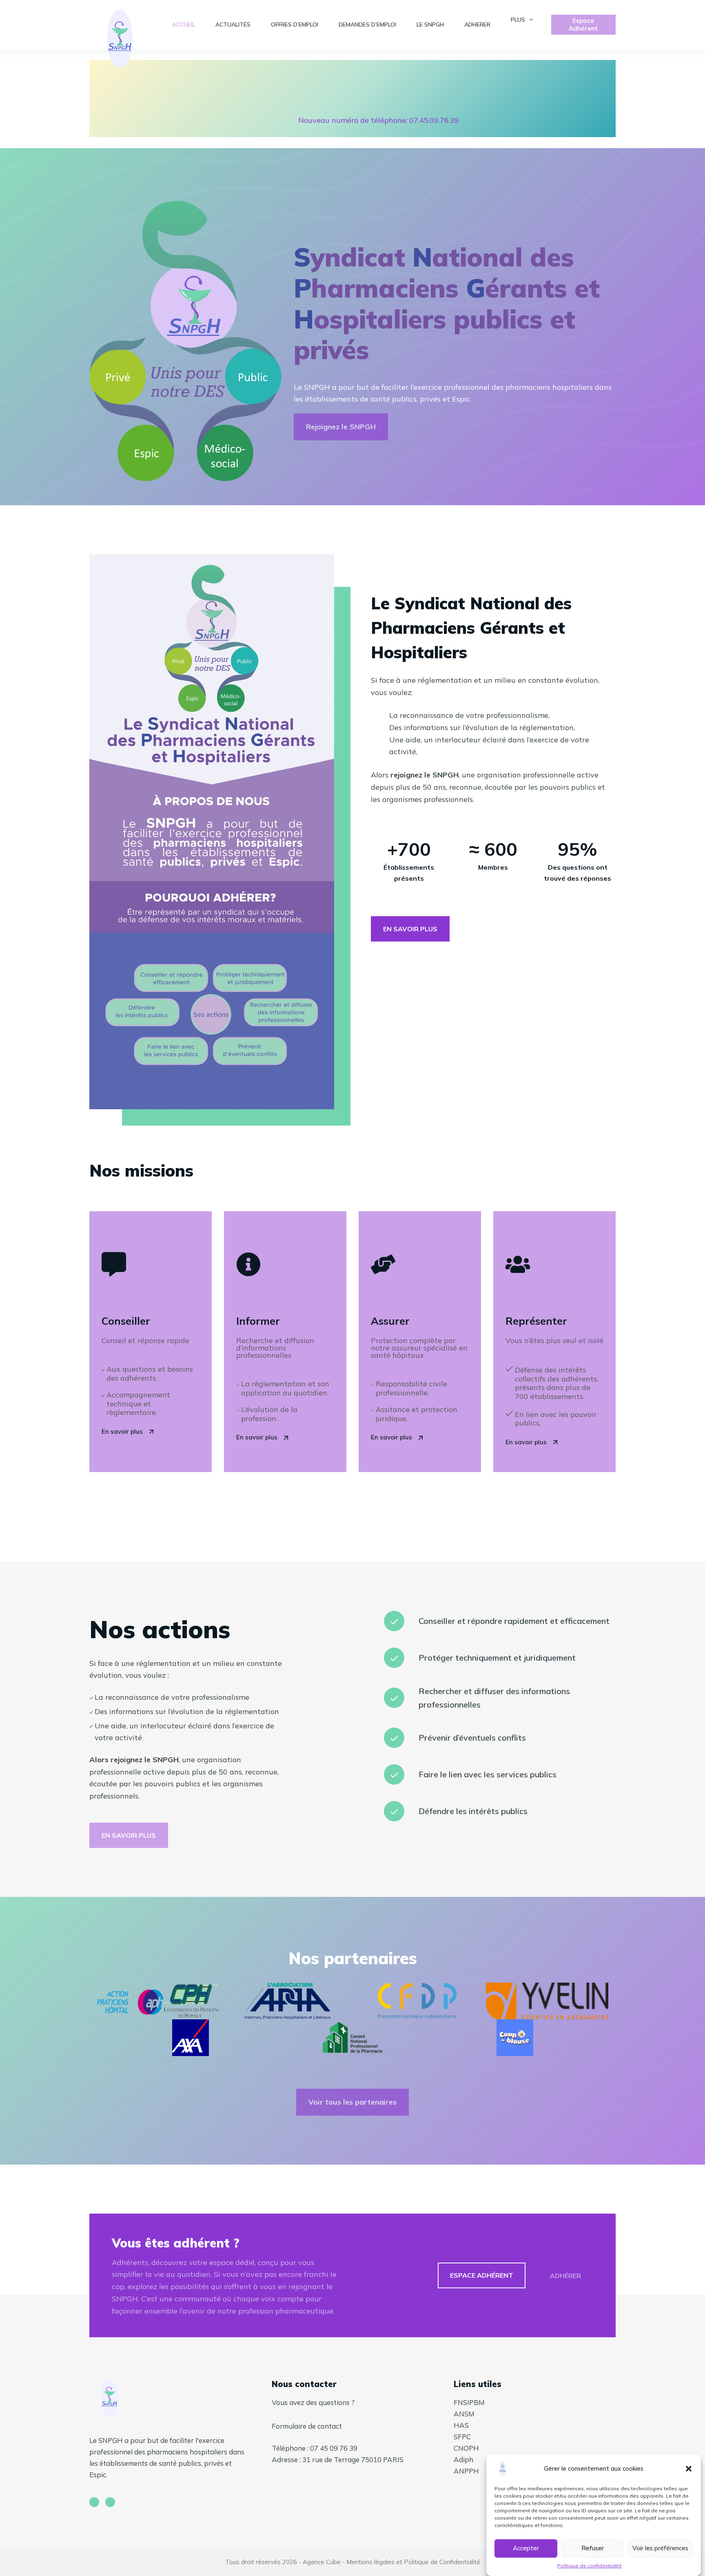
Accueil (184, 24)
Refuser (593, 2548)
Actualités (233, 24)
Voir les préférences (660, 2548)
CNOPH (466, 2448)
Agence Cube (322, 2562)
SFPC (462, 2437)
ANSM (464, 2414)
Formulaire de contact (307, 2426)
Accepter (526, 2548)
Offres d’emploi (295, 24)
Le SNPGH (430, 24)
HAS (461, 2425)
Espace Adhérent (583, 25)
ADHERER (477, 24)
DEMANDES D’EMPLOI (367, 24)
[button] (689, 2469)
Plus (518, 20)
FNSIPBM (469, 2402)
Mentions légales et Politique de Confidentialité (413, 2562)
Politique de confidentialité (590, 2566)
